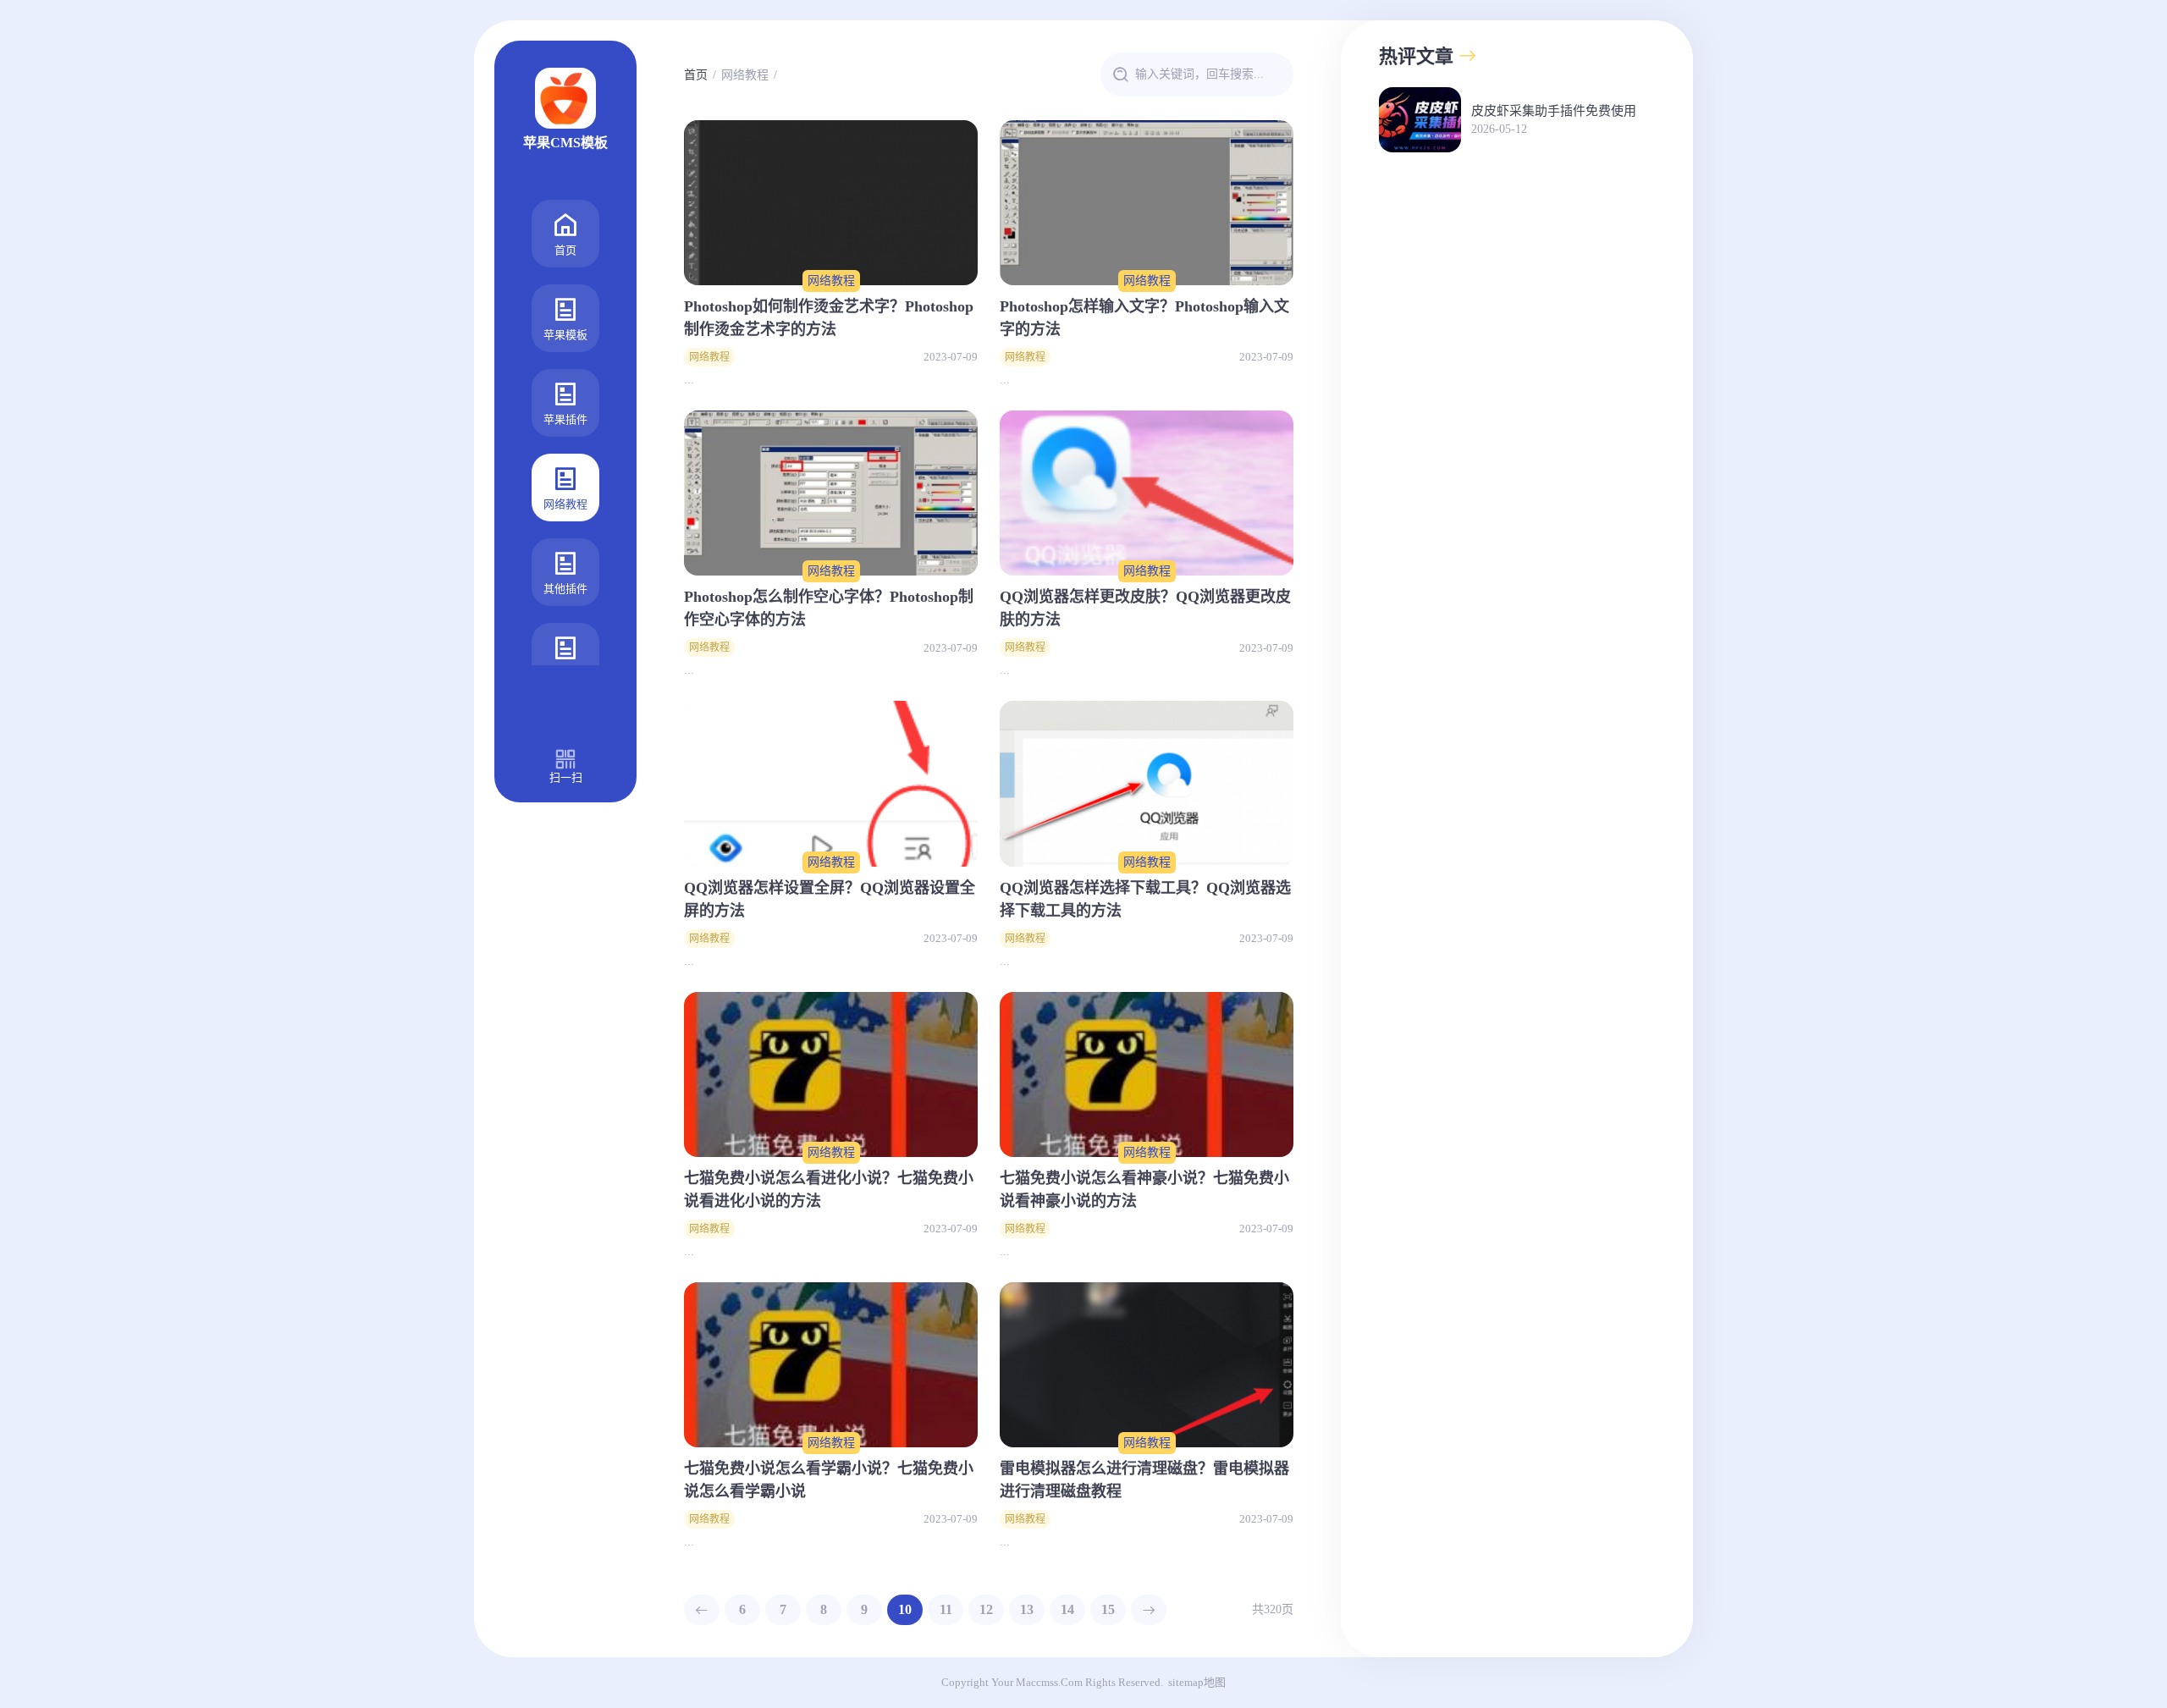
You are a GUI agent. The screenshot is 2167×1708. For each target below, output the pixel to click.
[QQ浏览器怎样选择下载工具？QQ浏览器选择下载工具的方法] (1147, 783)
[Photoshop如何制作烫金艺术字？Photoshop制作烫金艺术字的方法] (831, 203)
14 (1067, 1609)
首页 (565, 250)
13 (1027, 1609)
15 (1108, 1609)
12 (986, 1609)
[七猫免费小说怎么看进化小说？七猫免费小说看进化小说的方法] (831, 1074)
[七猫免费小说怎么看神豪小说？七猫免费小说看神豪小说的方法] (1147, 1074)
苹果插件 (565, 419)
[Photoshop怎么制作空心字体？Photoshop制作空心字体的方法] (831, 493)
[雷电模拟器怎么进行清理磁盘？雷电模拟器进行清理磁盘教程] (1147, 1365)
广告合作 (565, 673)
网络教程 (565, 504)
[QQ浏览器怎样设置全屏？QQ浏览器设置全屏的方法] (831, 783)
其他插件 (565, 589)
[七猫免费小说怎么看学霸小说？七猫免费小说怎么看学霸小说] (831, 1365)
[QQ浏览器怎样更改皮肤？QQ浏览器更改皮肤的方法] (1147, 493)
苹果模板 (565, 335)
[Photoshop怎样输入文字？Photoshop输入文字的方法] (1147, 203)
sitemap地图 (1197, 1682)
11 (946, 1609)
